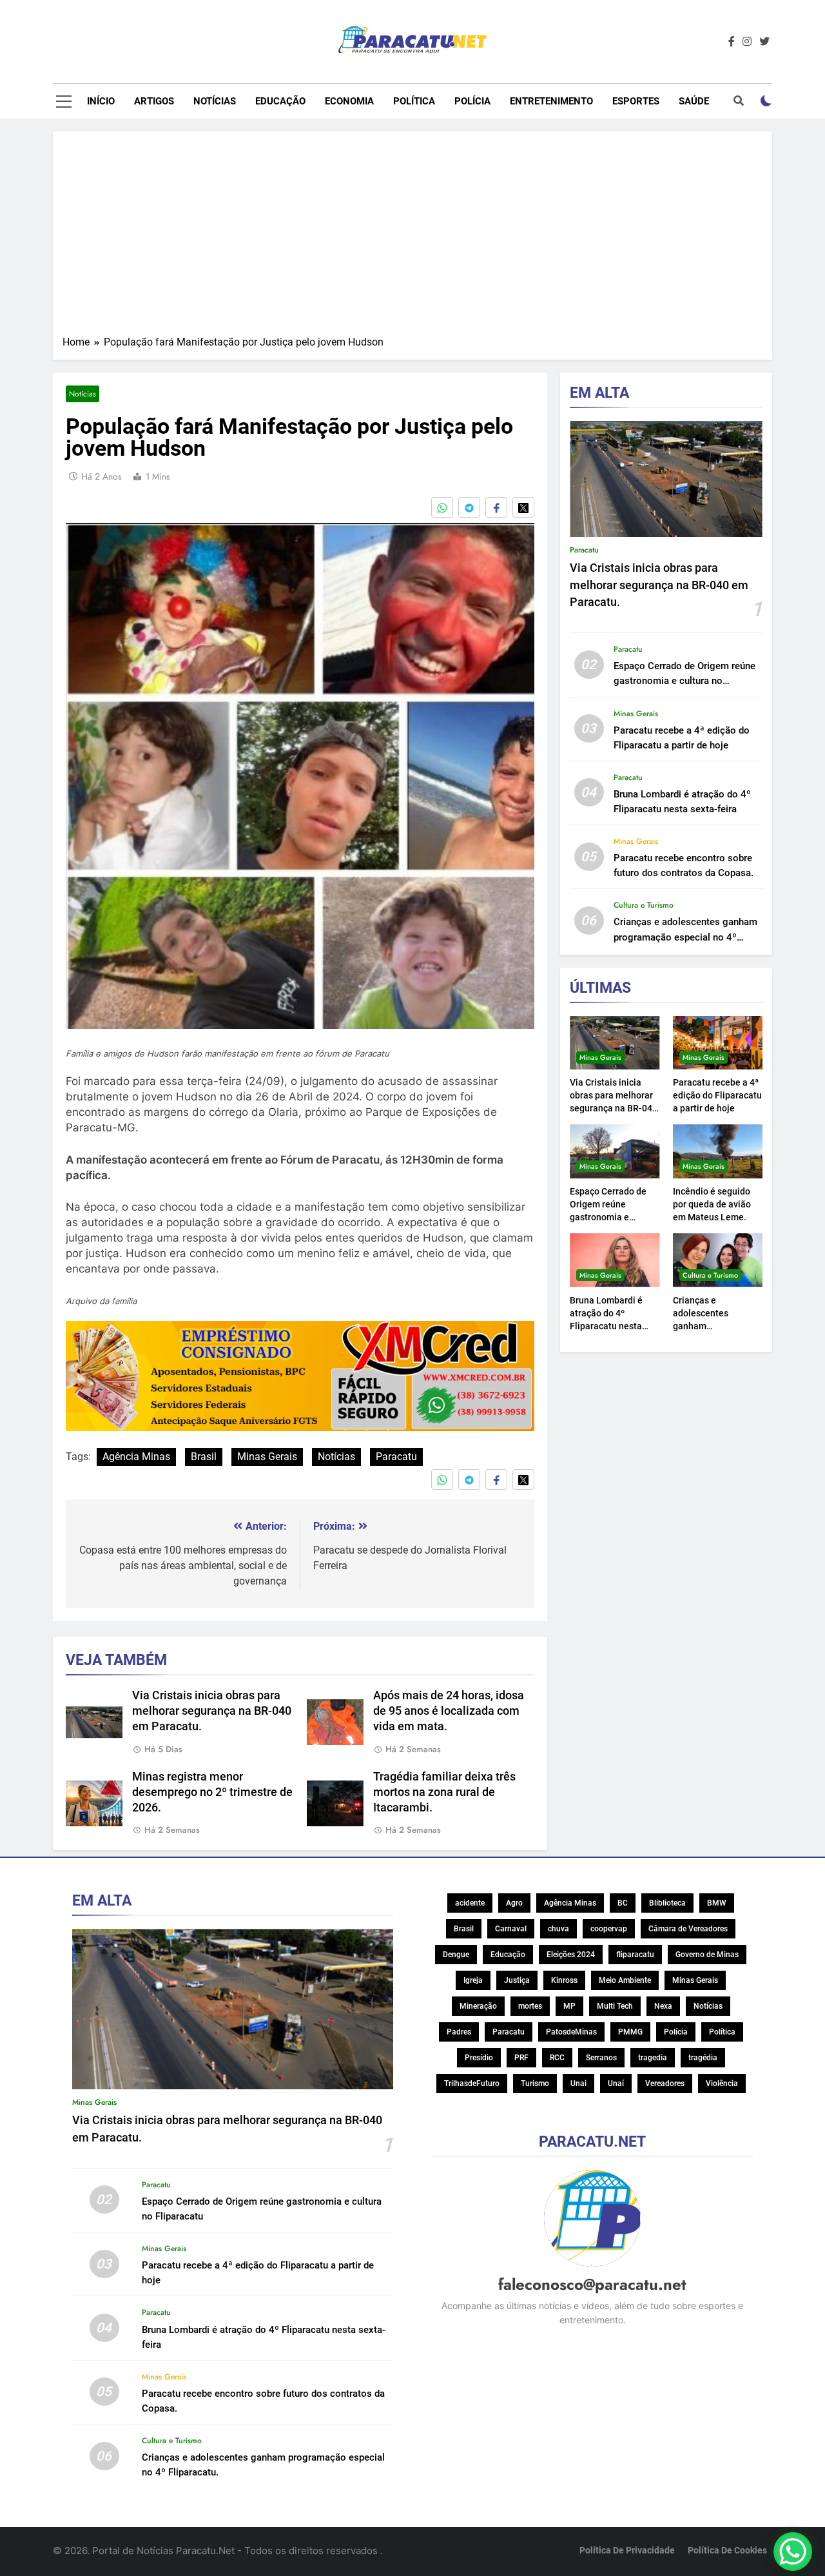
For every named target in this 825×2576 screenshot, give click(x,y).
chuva (558, 1929)
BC (623, 1903)
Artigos (154, 101)
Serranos (601, 2058)
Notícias (215, 101)
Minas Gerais (267, 1457)
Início (101, 101)
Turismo (535, 2083)
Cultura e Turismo (644, 905)
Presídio (479, 2058)
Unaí (616, 2083)
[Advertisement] (412, 238)
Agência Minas (136, 1457)
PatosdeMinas (571, 2032)
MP (569, 2006)
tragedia (653, 2058)
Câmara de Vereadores (688, 1929)
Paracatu (396, 1457)
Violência (722, 2083)
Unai (578, 2083)
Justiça (517, 1980)
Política (414, 101)
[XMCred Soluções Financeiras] (300, 1427)
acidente (470, 1903)
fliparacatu (635, 1955)
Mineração (478, 2006)
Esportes (636, 101)
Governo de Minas (707, 1955)
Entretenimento (551, 101)
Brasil (204, 1457)
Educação (280, 101)
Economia (349, 101)
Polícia (472, 101)
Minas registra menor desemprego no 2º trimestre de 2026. (212, 1792)
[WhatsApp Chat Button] (793, 2552)
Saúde (694, 101)
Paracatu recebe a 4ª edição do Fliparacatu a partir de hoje (717, 1095)
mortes (530, 2006)
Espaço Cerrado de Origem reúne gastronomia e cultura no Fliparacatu (684, 681)
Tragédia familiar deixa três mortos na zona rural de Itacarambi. (444, 1792)
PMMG (630, 2032)
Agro (514, 1903)
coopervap (609, 1929)
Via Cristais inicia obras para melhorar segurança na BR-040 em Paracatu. (212, 1711)
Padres (459, 2032)
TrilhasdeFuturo (472, 2083)
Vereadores (665, 2083)
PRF (521, 2058)
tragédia (703, 2058)
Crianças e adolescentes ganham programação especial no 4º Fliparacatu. (685, 937)
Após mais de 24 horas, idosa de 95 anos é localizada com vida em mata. (449, 1711)
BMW (717, 1903)
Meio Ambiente (625, 1980)
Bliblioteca (667, 1903)
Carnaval (511, 1929)
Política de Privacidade (627, 2551)
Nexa (663, 2006)
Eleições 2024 (571, 1955)
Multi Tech (615, 2006)
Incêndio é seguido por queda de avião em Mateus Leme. (712, 1204)
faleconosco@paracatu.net (592, 2284)
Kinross (564, 1980)
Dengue (456, 1955)
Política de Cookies (727, 2551)
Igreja (473, 1980)
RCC (557, 2058)
